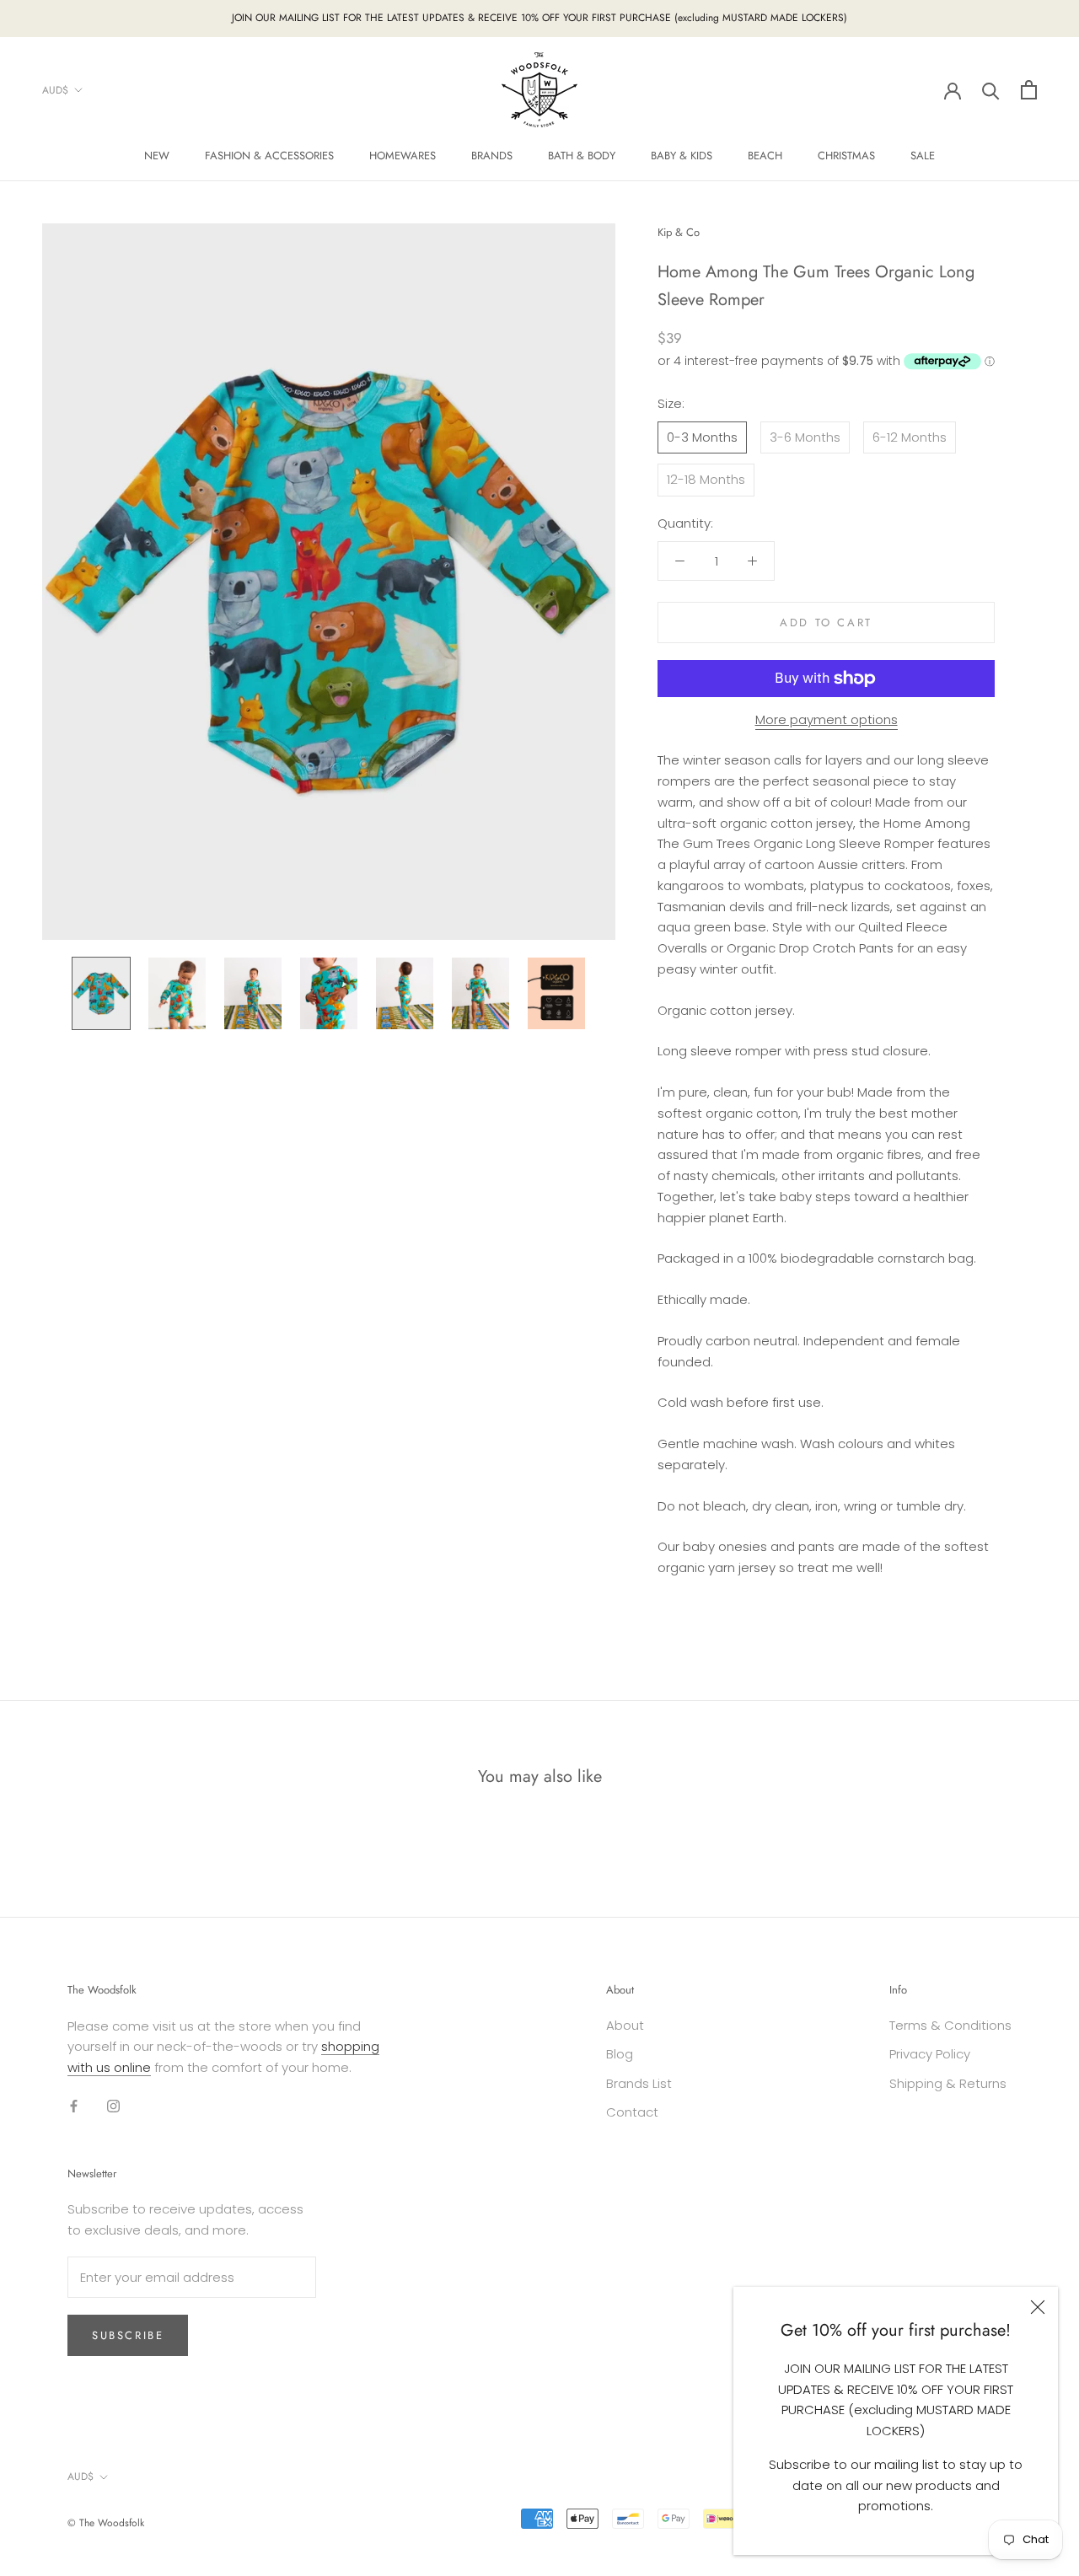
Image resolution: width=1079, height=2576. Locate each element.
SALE (923, 156)
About (625, 2025)
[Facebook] (74, 2106)
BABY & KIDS (682, 156)
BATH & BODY (582, 156)
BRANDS (492, 156)
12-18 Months (706, 479)
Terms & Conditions (950, 2025)
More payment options (827, 719)
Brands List (639, 2083)
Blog (620, 2054)
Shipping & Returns (948, 2083)
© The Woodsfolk (106, 2523)
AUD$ (55, 89)
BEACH (765, 156)
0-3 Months (702, 437)
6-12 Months (910, 437)
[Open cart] (1029, 90)
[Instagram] (113, 2106)
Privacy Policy (930, 2054)
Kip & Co (679, 232)
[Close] (1038, 2307)
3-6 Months (805, 437)
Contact (632, 2112)
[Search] (991, 90)
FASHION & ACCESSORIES (269, 156)
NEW (157, 156)
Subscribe (128, 2335)
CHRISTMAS (846, 156)
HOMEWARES (403, 156)
